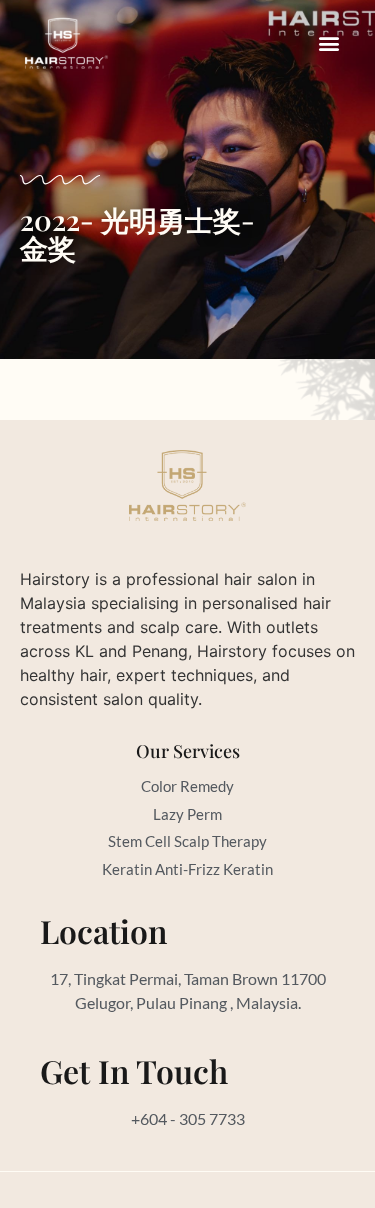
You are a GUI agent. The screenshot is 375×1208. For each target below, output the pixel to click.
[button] (328, 43)
